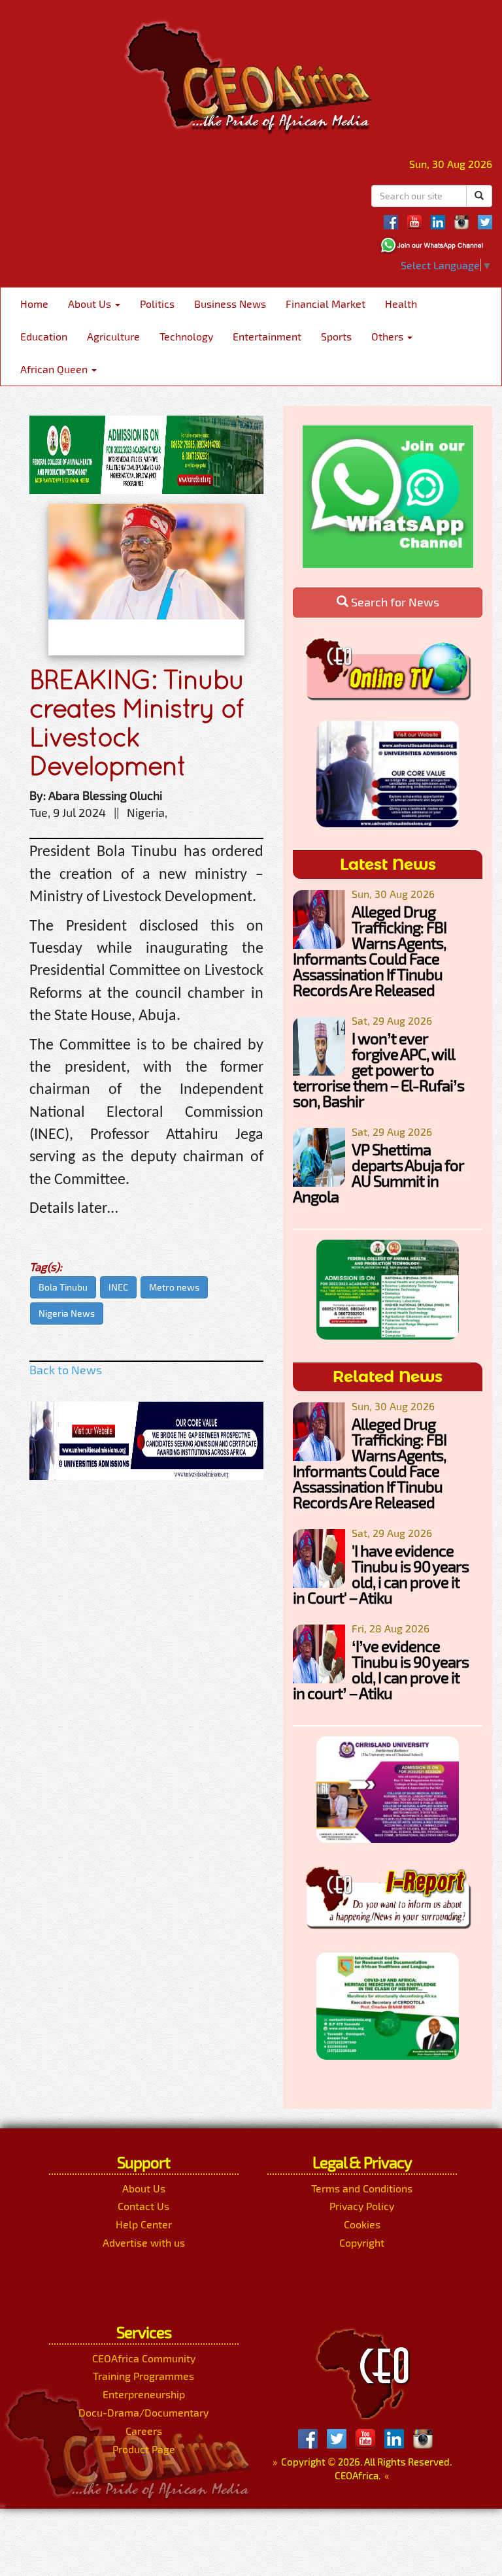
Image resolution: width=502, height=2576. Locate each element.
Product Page (144, 2449)
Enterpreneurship (144, 2394)
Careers (144, 2431)
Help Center (144, 2224)
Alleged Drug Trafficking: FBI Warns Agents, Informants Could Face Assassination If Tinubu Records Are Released (370, 950)
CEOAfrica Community (144, 2358)
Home (34, 304)
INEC (118, 1287)
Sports (336, 336)
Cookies (362, 2224)
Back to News (66, 1370)
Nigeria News (67, 1313)
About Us (91, 304)
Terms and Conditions (362, 2188)
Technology (186, 336)
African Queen (55, 369)
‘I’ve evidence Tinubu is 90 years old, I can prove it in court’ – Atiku (381, 1669)
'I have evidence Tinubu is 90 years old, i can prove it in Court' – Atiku (381, 1574)
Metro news (174, 1287)
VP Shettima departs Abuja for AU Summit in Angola (378, 1173)
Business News (230, 304)
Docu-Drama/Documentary (143, 2412)
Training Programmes (143, 2376)
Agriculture (113, 336)
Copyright (362, 2242)
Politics (157, 304)
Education (44, 336)
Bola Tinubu (63, 1287)
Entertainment (267, 336)
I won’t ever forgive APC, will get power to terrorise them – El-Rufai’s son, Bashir (378, 1069)
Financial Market (326, 304)
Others (389, 336)
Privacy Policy (362, 2206)
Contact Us (143, 2206)
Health (401, 304)
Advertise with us (144, 2242)
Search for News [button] (394, 602)
